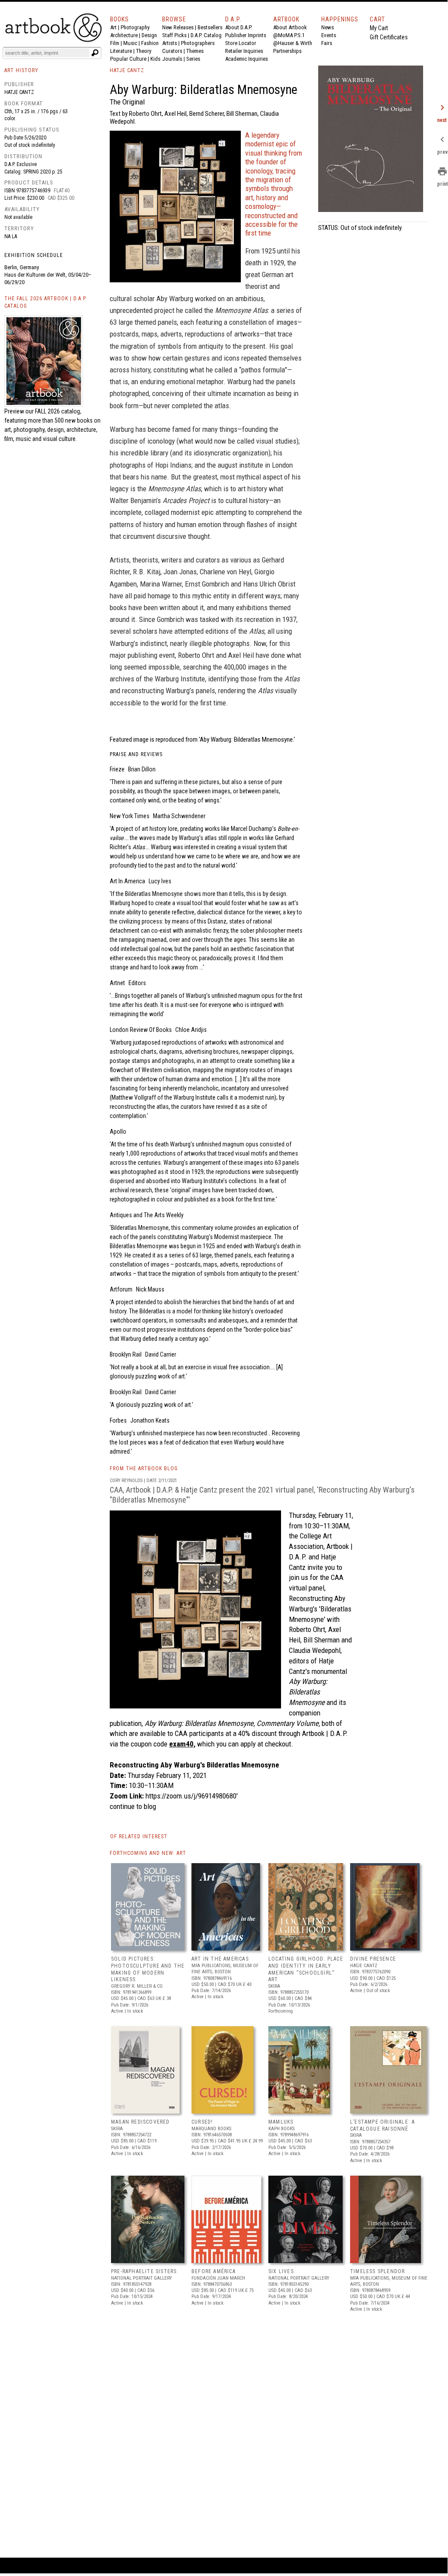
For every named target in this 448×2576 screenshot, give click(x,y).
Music (130, 43)
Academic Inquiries (247, 59)
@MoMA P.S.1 (289, 35)
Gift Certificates (389, 37)
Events (329, 35)
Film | (117, 43)
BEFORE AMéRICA (214, 2271)
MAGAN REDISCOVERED (141, 2122)
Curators (172, 51)
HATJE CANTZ (127, 70)
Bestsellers (210, 27)
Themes (195, 51)
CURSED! (202, 2122)
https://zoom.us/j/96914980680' (192, 1796)
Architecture (124, 35)
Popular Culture (128, 59)
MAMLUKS (281, 2122)
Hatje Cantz (19, 92)
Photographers (198, 43)
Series (193, 59)
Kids (155, 59)
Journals (172, 59)
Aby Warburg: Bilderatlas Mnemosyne (308, 1692)
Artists (170, 43)
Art (113, 27)
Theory (144, 51)
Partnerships (287, 51)
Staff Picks (174, 35)
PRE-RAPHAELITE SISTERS (144, 2271)
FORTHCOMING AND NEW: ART (148, 1853)
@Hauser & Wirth (293, 43)
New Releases (178, 27)
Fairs (327, 43)
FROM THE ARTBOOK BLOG (144, 1469)
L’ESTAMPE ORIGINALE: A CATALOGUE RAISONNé (382, 2125)
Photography (135, 27)
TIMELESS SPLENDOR (377, 2271)
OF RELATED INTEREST (139, 1837)
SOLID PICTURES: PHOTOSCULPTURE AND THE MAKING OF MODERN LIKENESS (148, 1969)
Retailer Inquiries (244, 51)
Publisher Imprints (246, 35)
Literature (121, 51)
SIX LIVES (281, 2271)
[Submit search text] (95, 53)
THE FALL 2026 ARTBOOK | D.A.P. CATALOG (46, 302)
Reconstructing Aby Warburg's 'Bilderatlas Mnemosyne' (320, 1609)
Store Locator (241, 43)
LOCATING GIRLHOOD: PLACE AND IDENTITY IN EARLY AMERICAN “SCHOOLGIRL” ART (306, 1969)
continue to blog (133, 1806)
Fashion (150, 43)
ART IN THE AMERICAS (220, 1959)
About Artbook (290, 27)
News (328, 27)
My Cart (379, 28)
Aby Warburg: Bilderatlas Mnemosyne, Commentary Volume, (232, 1723)
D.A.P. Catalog (206, 35)
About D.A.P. (239, 27)
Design (149, 35)
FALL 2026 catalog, (58, 411)
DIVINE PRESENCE (373, 1959)
